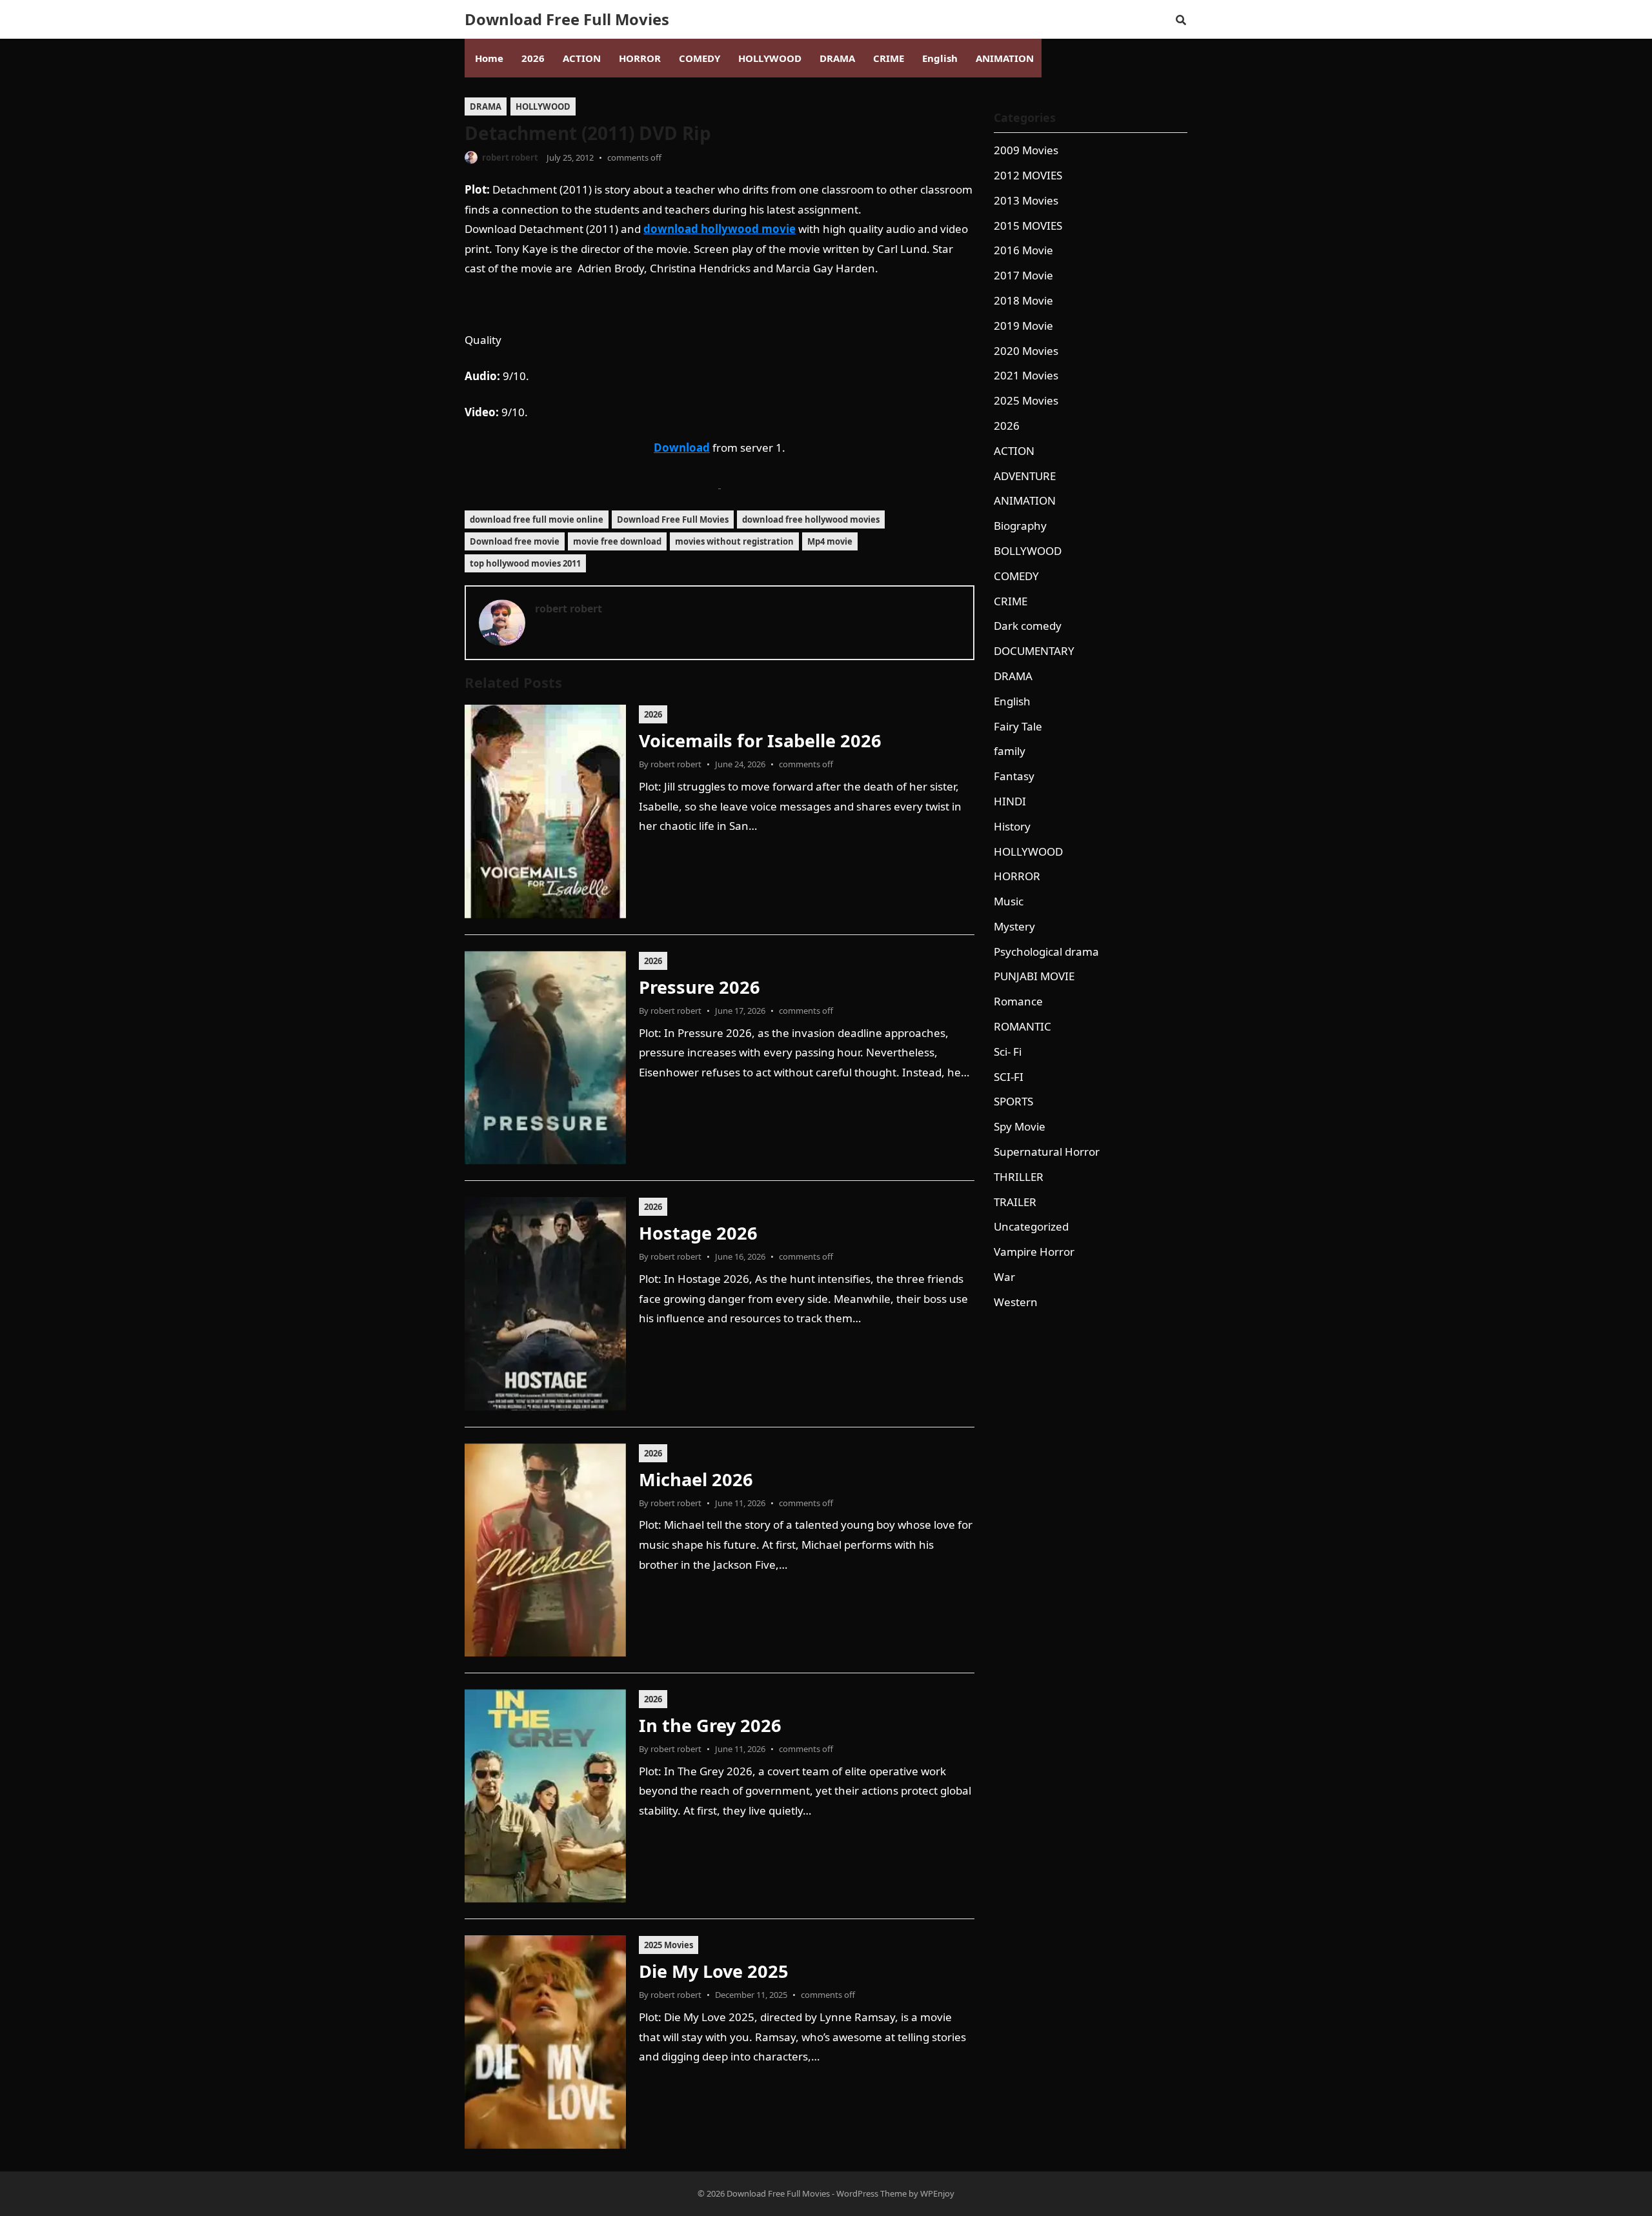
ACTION (1014, 451)
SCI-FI (1009, 1077)
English (1012, 701)
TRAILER (1015, 1202)
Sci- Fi (1008, 1052)
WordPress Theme (871, 2193)
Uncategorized (1031, 1226)
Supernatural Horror (1047, 1152)
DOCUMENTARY (1034, 651)
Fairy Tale (1018, 726)
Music (1009, 901)
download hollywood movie (720, 229)
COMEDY (1016, 576)
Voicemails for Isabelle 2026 (760, 740)
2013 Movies (1026, 200)
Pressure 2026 (700, 987)
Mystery (1014, 926)
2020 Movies (1026, 351)
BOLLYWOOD (1028, 551)
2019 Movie (1023, 326)
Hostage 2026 (698, 1233)
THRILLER (1019, 1177)
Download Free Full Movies (567, 19)
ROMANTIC (1022, 1026)
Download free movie (515, 541)
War (1004, 1277)
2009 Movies (1026, 150)
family (1010, 751)
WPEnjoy (937, 2193)
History (1012, 826)
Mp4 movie (830, 541)
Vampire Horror (1034, 1252)
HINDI (1010, 801)
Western (1016, 1302)
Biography (1020, 526)
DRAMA (486, 106)
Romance (1018, 1001)
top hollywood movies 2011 (525, 563)
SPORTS (1013, 1101)
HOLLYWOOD (543, 106)
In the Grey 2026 (710, 1725)
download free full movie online (537, 519)
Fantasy (1014, 776)
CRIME (1011, 601)
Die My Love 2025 (714, 1971)
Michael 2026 (696, 1479)
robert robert (510, 157)
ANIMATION (1025, 500)
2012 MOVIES (1028, 175)
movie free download (617, 541)
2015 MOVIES (1028, 226)
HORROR (1017, 876)
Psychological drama (1046, 952)
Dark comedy (1028, 626)
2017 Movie (1023, 275)
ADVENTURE (1025, 476)
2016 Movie (1023, 250)
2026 (653, 714)
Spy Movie (1020, 1126)
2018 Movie (1023, 300)
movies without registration (734, 541)
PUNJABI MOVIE (1034, 976)
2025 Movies (669, 1945)
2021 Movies (1026, 375)
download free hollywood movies (811, 519)
